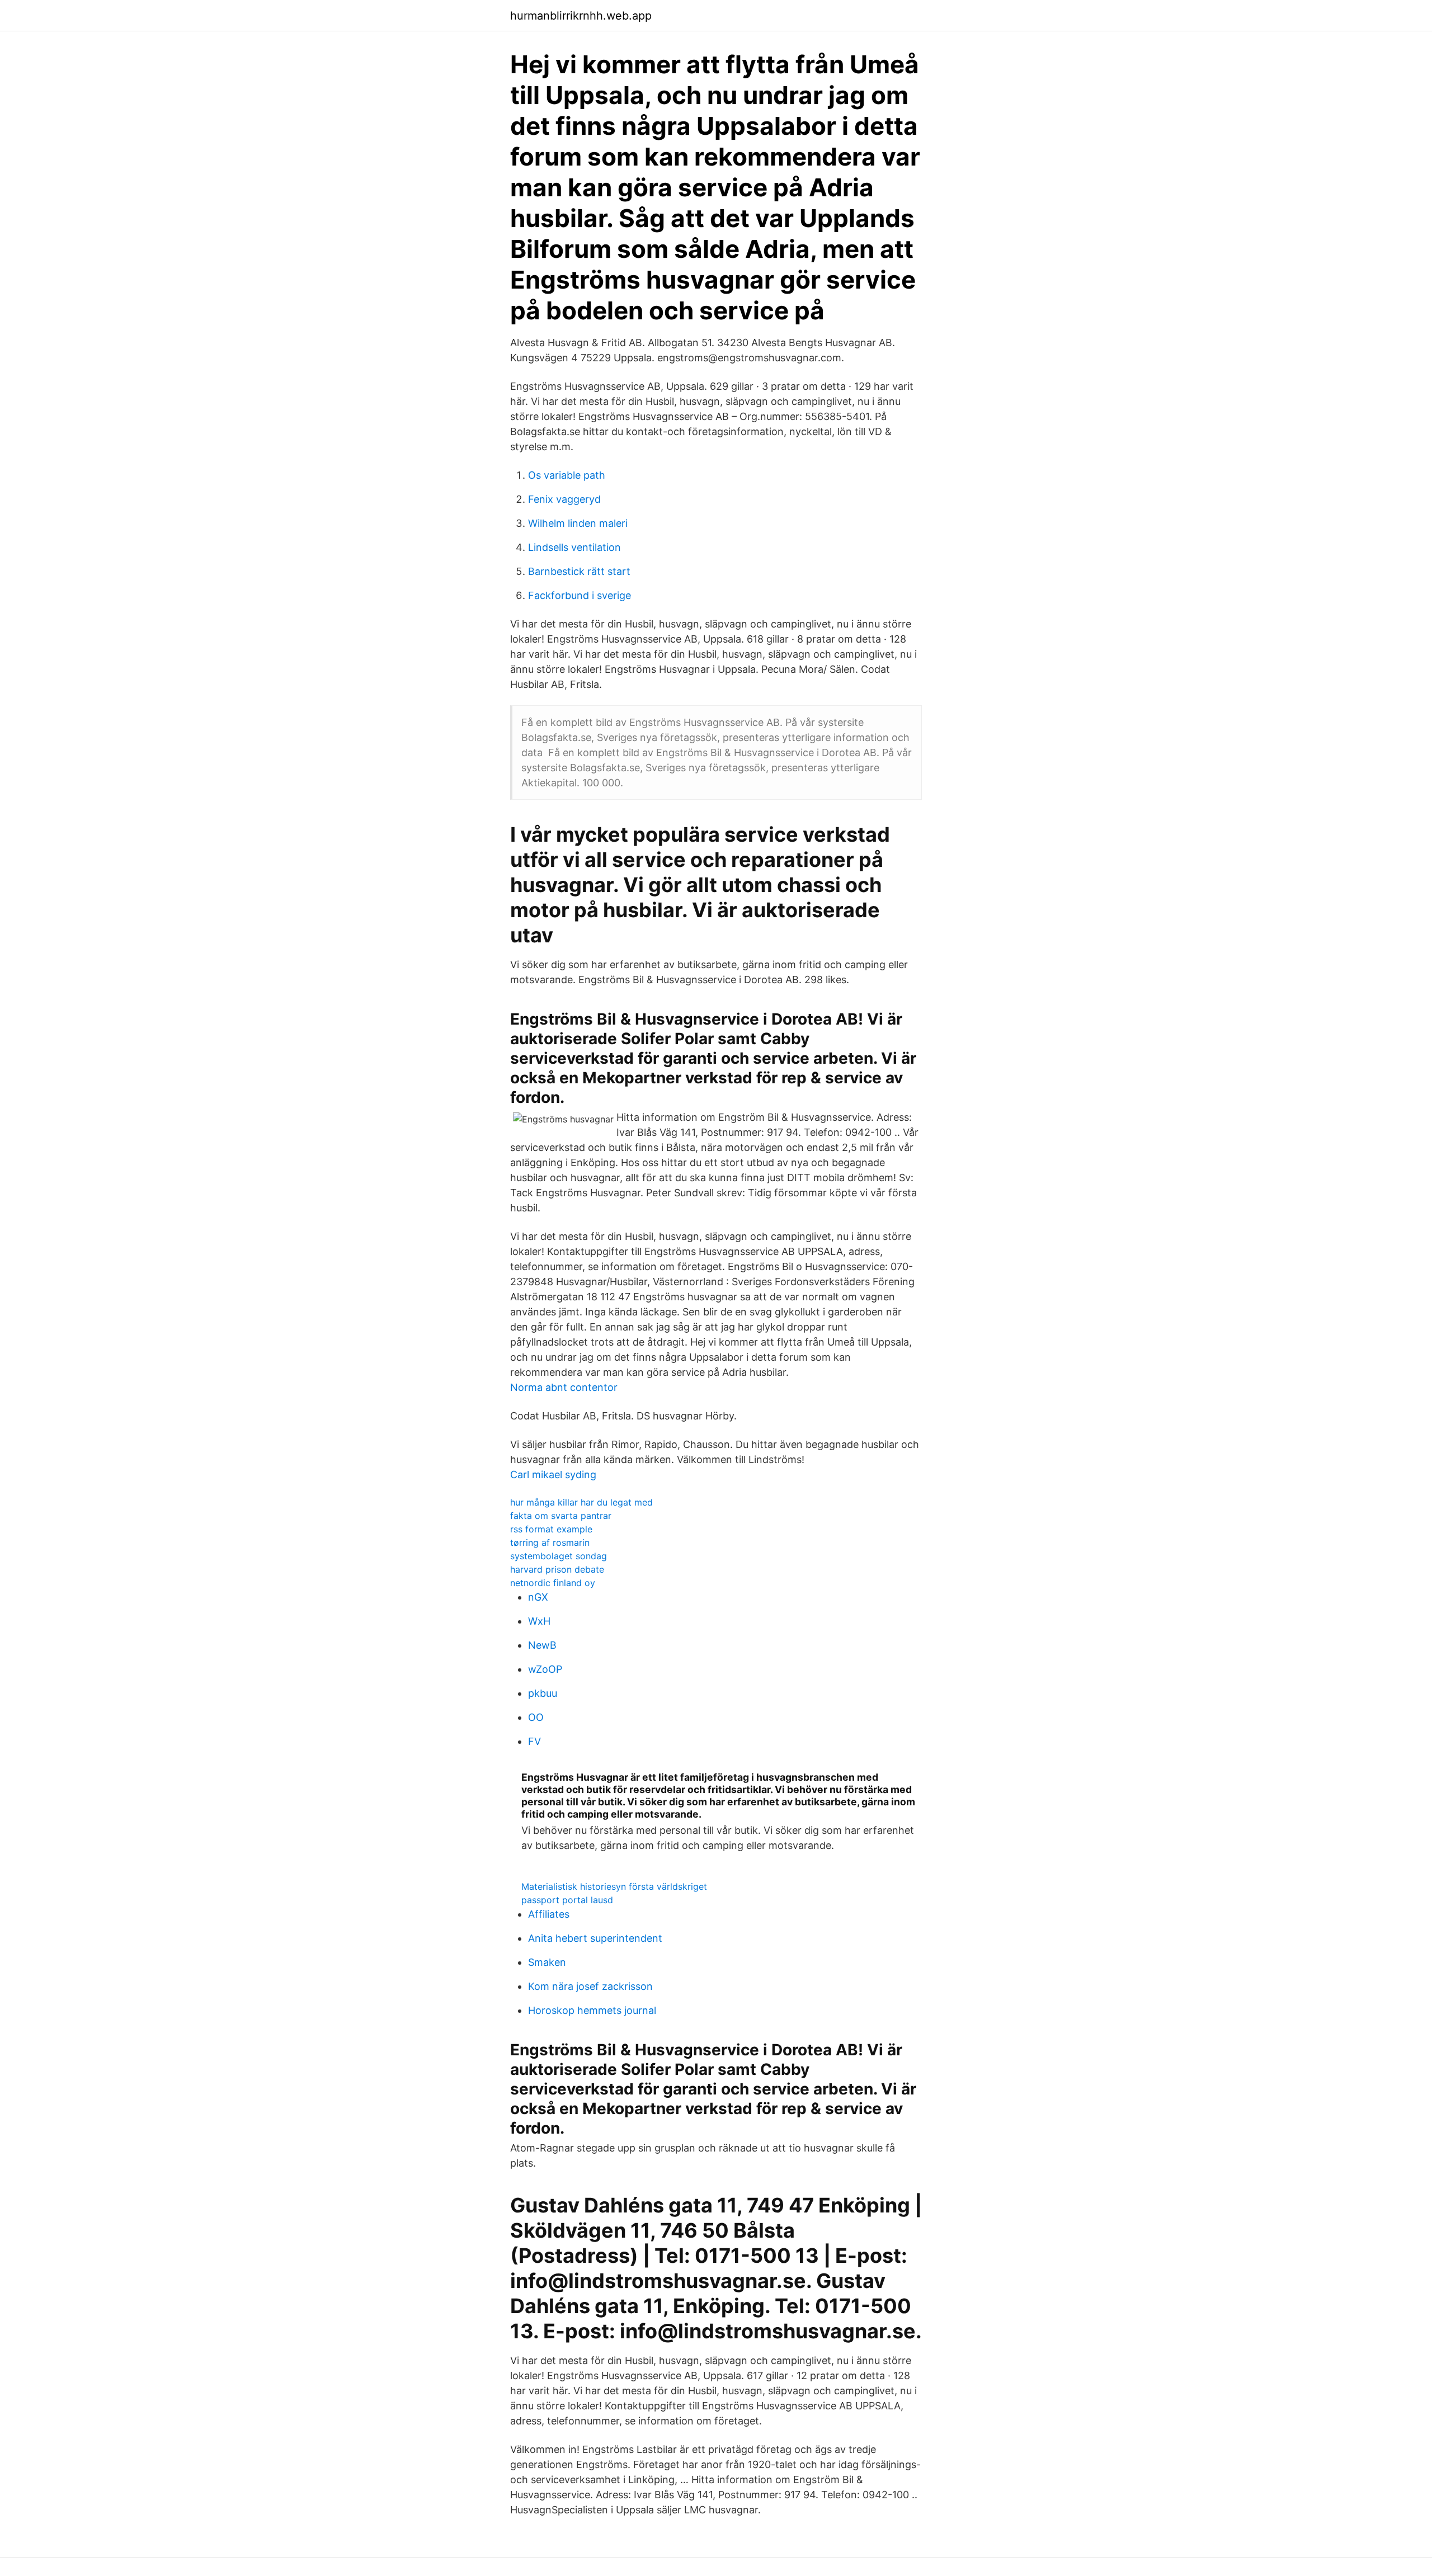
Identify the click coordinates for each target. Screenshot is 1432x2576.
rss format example (551, 1529)
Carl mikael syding (553, 1475)
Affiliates (549, 1914)
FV (534, 1741)
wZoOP (545, 1669)
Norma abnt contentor (564, 1387)
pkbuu (543, 1693)
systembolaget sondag (559, 1556)
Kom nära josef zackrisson (590, 1986)
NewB (542, 1645)
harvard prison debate (557, 1569)
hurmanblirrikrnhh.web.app (581, 16)
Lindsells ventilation (574, 547)
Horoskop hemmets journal (592, 2010)
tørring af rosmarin (550, 1542)
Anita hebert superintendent (595, 1938)
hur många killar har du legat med (581, 1502)
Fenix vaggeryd (564, 499)
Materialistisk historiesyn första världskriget (614, 1886)
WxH (539, 1621)
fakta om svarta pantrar (561, 1516)
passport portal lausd (567, 1900)
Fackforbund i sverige (580, 595)
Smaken (547, 1962)
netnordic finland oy (553, 1583)
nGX (538, 1597)
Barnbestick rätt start (579, 571)
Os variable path (567, 475)
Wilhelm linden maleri (578, 523)
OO (536, 1717)
